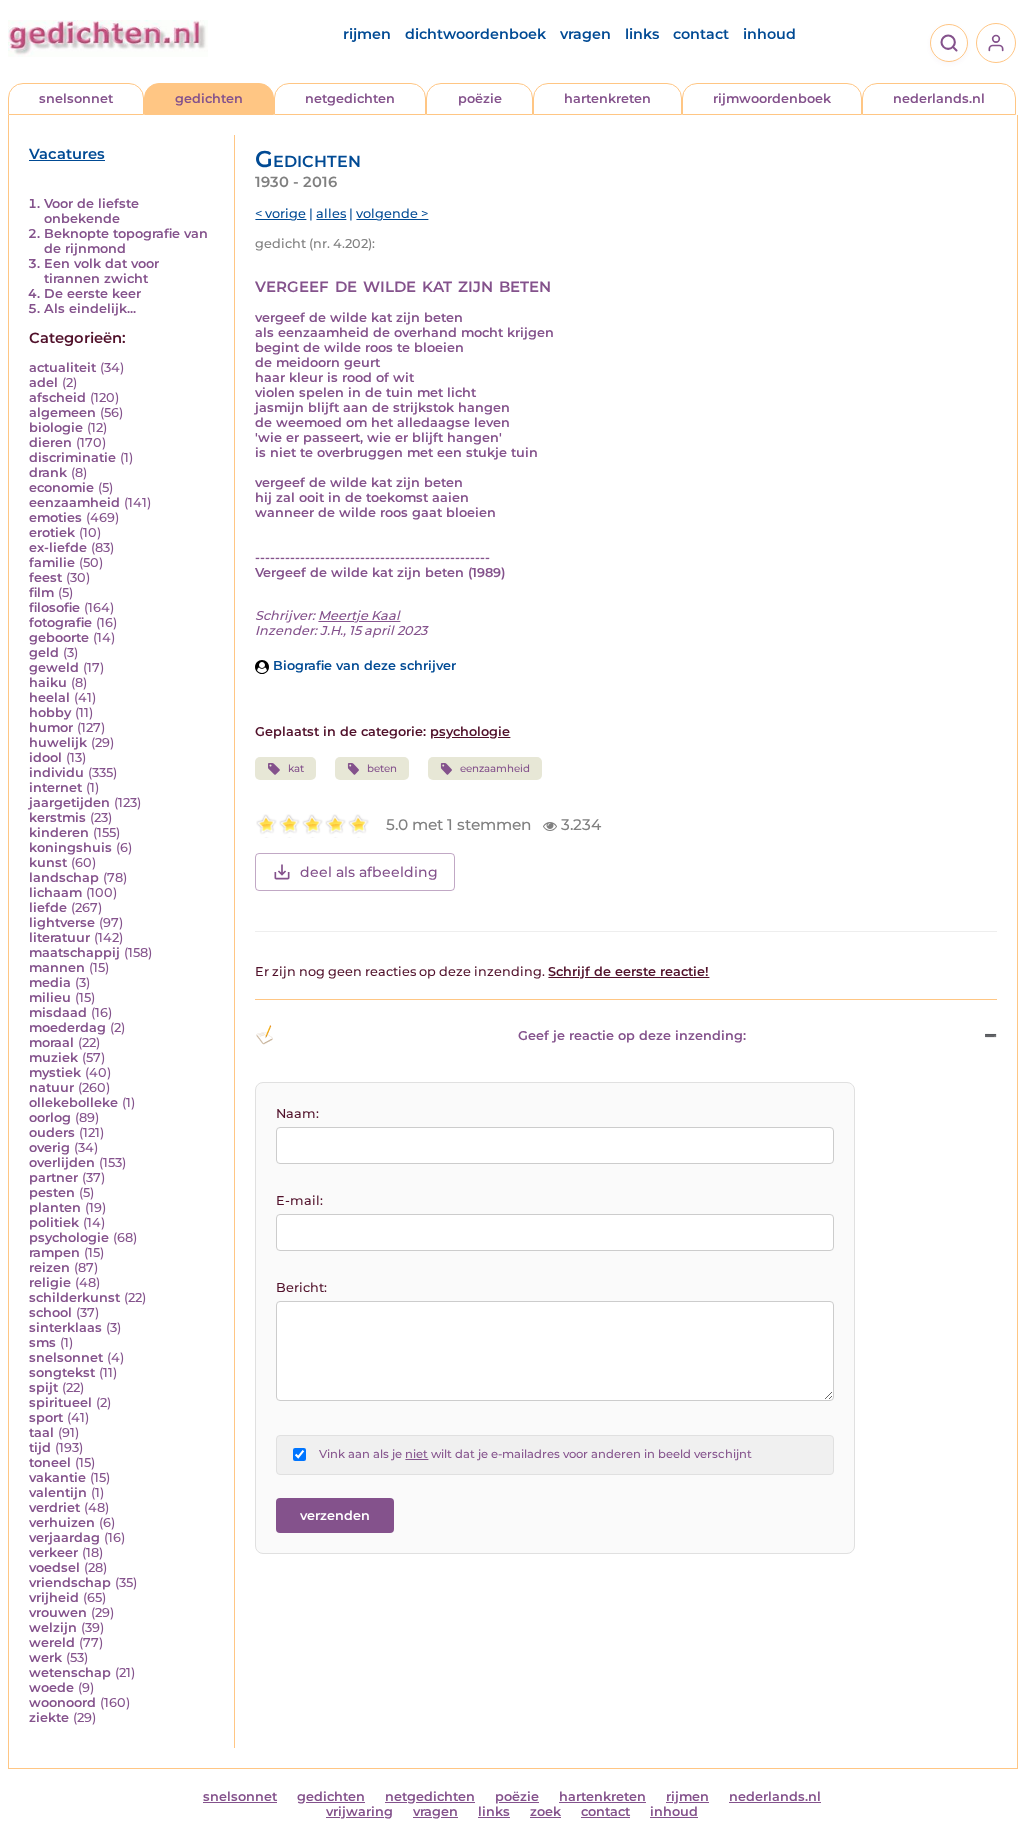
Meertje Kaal (359, 615)
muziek (53, 1057)
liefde (48, 907)
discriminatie (72, 457)
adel (43, 382)
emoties (55, 517)
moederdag (67, 1027)
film (41, 592)
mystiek (55, 1072)
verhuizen (62, 1522)
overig (49, 1147)
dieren (50, 442)
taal (41, 1432)
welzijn (53, 1627)
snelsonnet (76, 98)
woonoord (62, 1702)
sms (42, 1342)
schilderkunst (74, 1297)
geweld (54, 667)
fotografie (60, 622)
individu (56, 772)
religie (50, 1282)
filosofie (54, 607)
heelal (49, 697)
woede (51, 1687)
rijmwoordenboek (772, 98)
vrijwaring (359, 1811)
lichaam (55, 892)
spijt (43, 1387)
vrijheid (54, 1597)
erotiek (52, 532)
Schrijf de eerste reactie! (628, 971)
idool (45, 757)
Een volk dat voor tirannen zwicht (101, 271)
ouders (52, 1132)
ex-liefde (58, 547)
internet (55, 787)
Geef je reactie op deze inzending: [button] (632, 1035)
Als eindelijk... (90, 308)
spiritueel (60, 1402)
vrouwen (58, 1612)
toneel (50, 1462)
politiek (54, 1222)
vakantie (57, 1477)
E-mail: (299, 1200)
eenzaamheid (74, 502)
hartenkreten (607, 98)
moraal (51, 1042)
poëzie (480, 98)
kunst (48, 862)
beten (382, 768)
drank (48, 472)
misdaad (58, 1012)
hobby (50, 712)
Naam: (297, 1113)
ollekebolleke (73, 1102)
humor (51, 727)
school (50, 1312)
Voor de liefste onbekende (91, 211)
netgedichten (350, 98)
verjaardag (64, 1537)
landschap (64, 877)
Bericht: (301, 1287)
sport (46, 1417)
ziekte (49, 1717)
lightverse (62, 922)
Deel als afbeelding (369, 872)
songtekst (62, 1372)
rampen (54, 1252)
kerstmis (57, 817)
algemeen (62, 412)
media (50, 982)
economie (61, 487)
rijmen (367, 34)
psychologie (69, 1237)
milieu (50, 997)
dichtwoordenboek (475, 34)
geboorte (59, 637)
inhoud (769, 34)
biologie (56, 427)
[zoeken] (949, 43)
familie (52, 562)
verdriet (54, 1507)
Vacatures (67, 154)
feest (45, 577)
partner (53, 1177)
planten (55, 1207)
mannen (57, 967)
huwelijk (58, 742)
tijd (40, 1447)
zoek (545, 1811)
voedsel (54, 1567)
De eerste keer (92, 293)
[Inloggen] (996, 43)
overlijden (62, 1162)
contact (701, 34)
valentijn (58, 1492)
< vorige (280, 213)
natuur (51, 1087)
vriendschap (70, 1582)
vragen (585, 34)
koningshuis (70, 847)
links (642, 34)
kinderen (59, 832)
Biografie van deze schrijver (362, 665)
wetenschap (70, 1672)
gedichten (209, 98)
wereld (52, 1642)
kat (296, 768)
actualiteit (62, 367)
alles (331, 213)
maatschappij (74, 952)
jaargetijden (69, 802)
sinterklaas (65, 1327)
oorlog (50, 1117)
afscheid (57, 397)
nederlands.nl (939, 98)
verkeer (53, 1552)
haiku (48, 682)
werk (45, 1657)
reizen (49, 1267)
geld (44, 652)
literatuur (59, 937)
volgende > (392, 213)
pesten (52, 1192)
